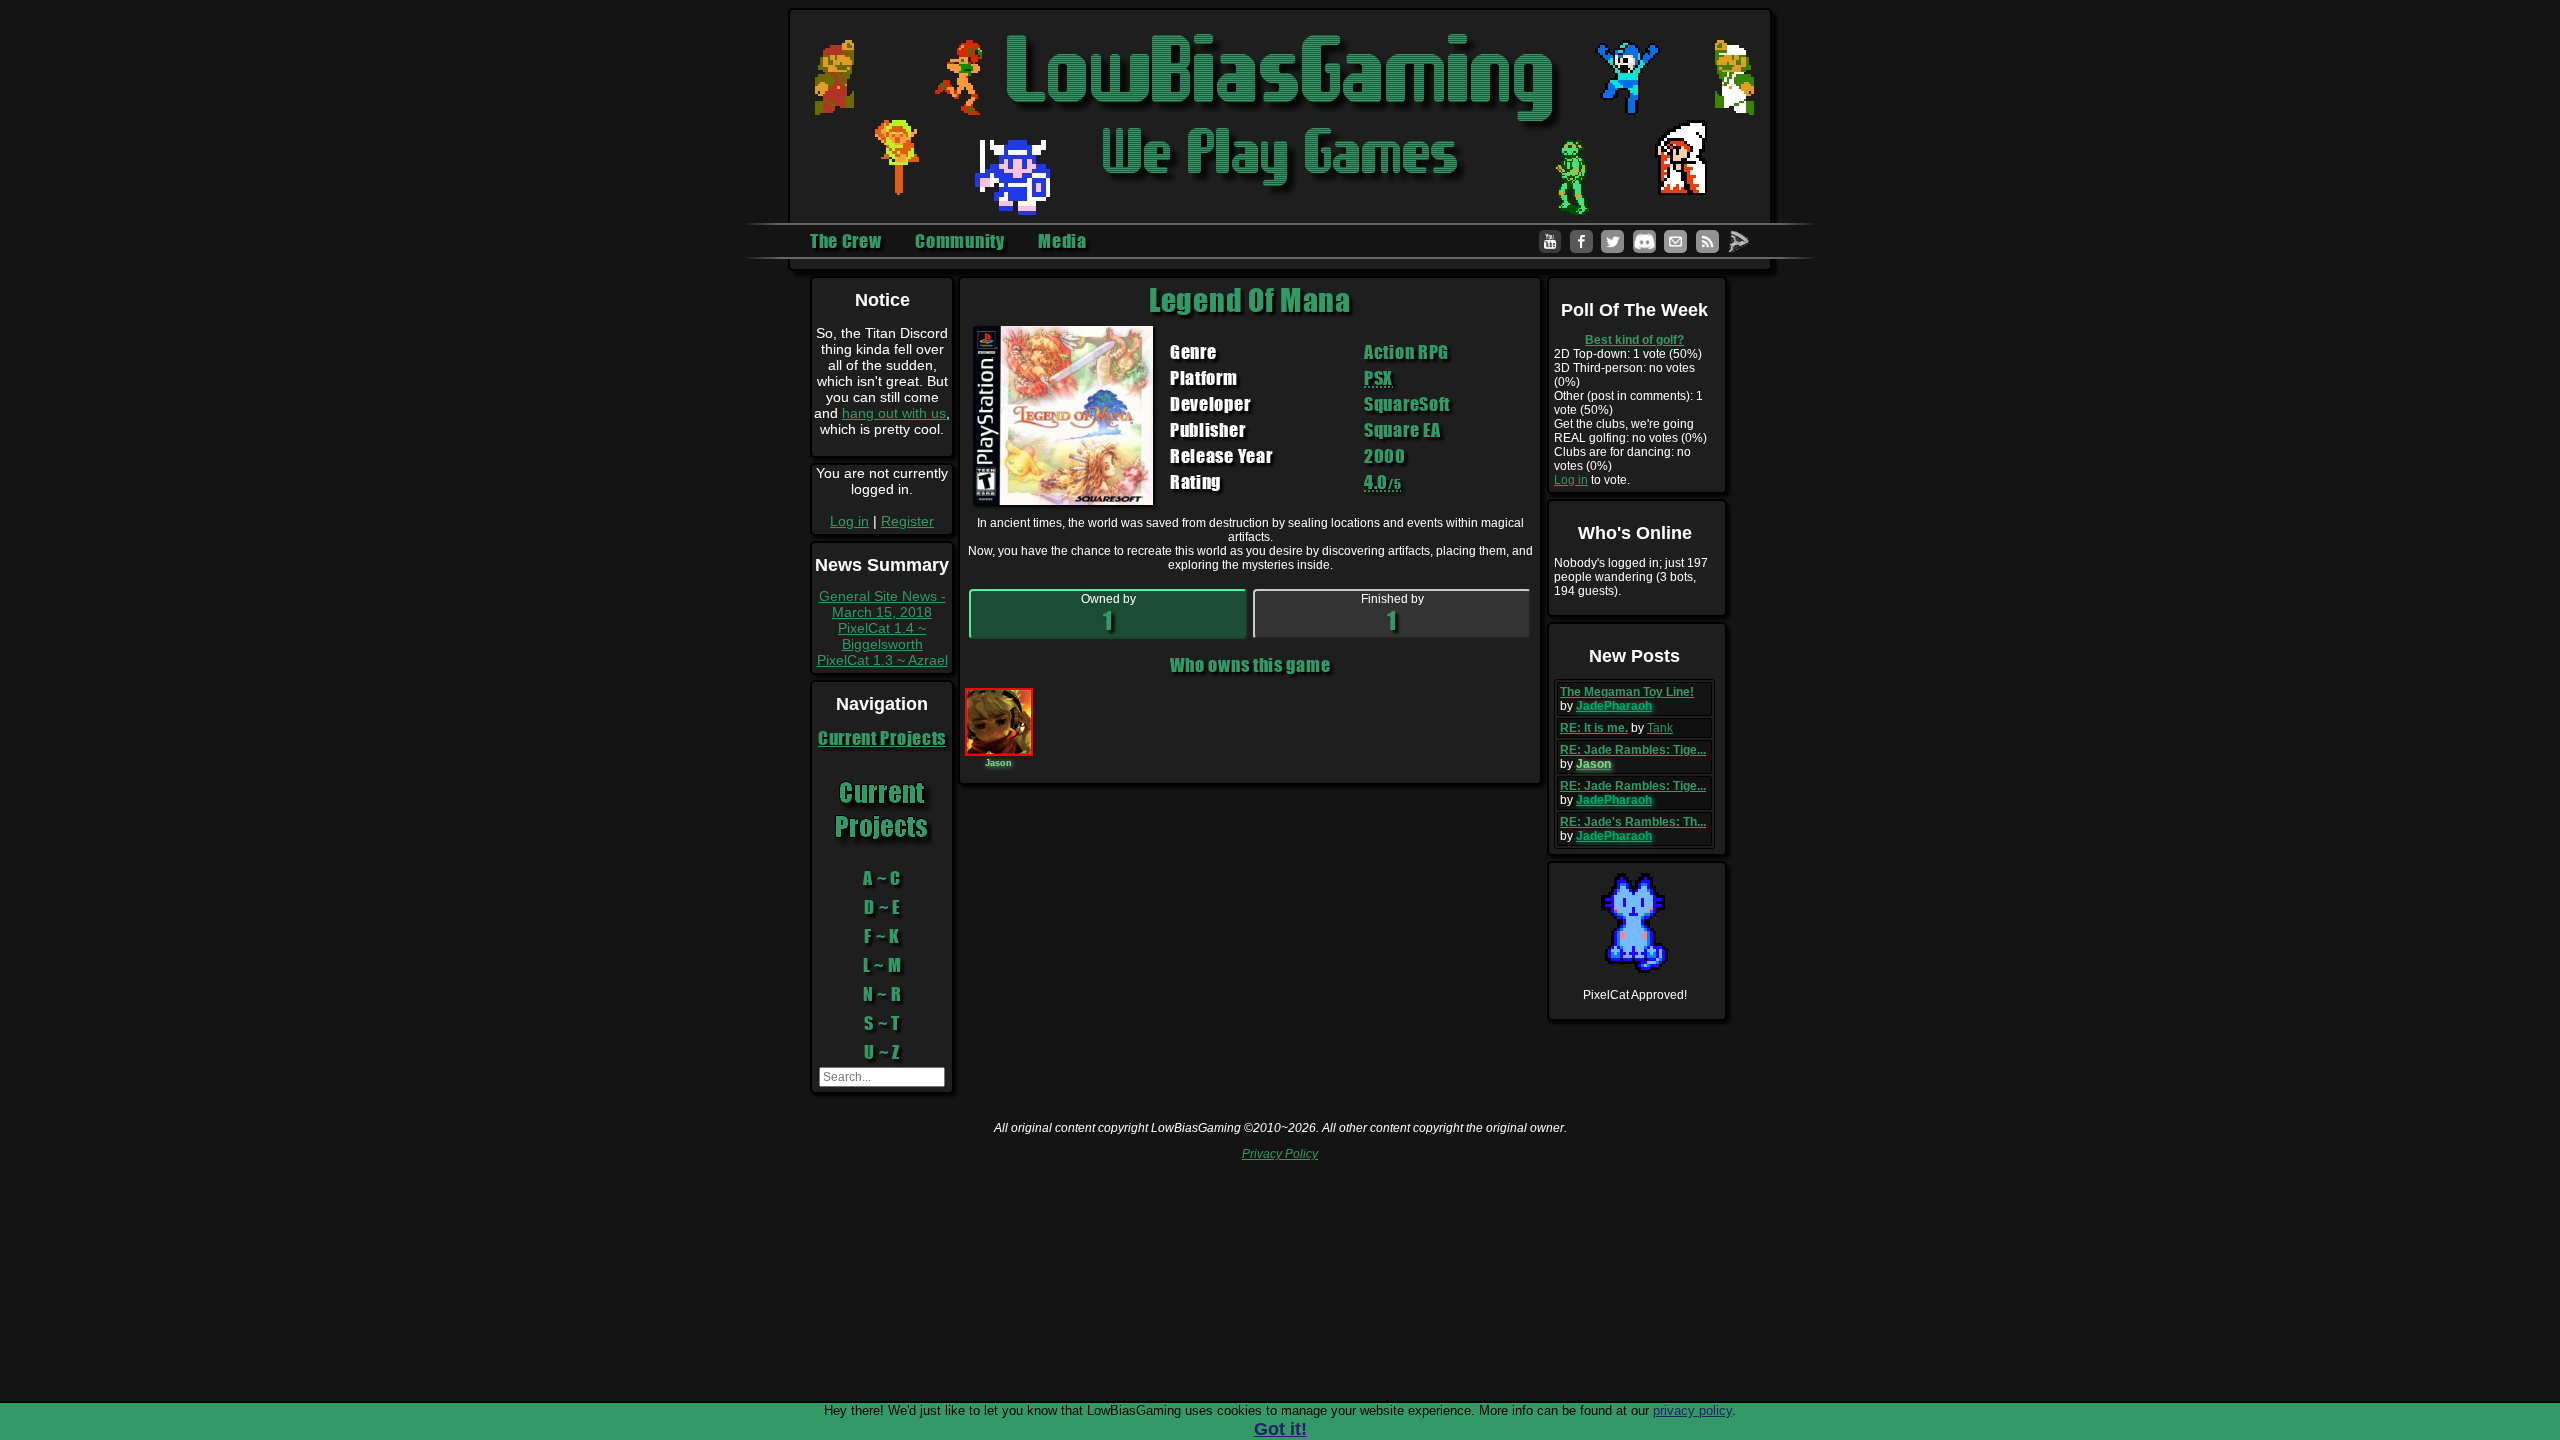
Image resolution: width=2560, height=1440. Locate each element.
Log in (849, 521)
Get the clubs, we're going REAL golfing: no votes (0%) (1630, 431)
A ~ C (882, 878)
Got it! (1280, 1428)
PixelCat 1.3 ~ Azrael (882, 660)
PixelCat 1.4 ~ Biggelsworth (882, 636)
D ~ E (882, 907)
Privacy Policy (1280, 1154)
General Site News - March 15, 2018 (882, 604)
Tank (1660, 728)
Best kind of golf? (1634, 340)
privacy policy (1692, 1410)
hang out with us (894, 413)
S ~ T (882, 1023)
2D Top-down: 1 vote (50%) (1628, 354)
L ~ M (882, 965)
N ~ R (882, 994)
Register (907, 521)
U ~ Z (882, 1052)
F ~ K (882, 936)
